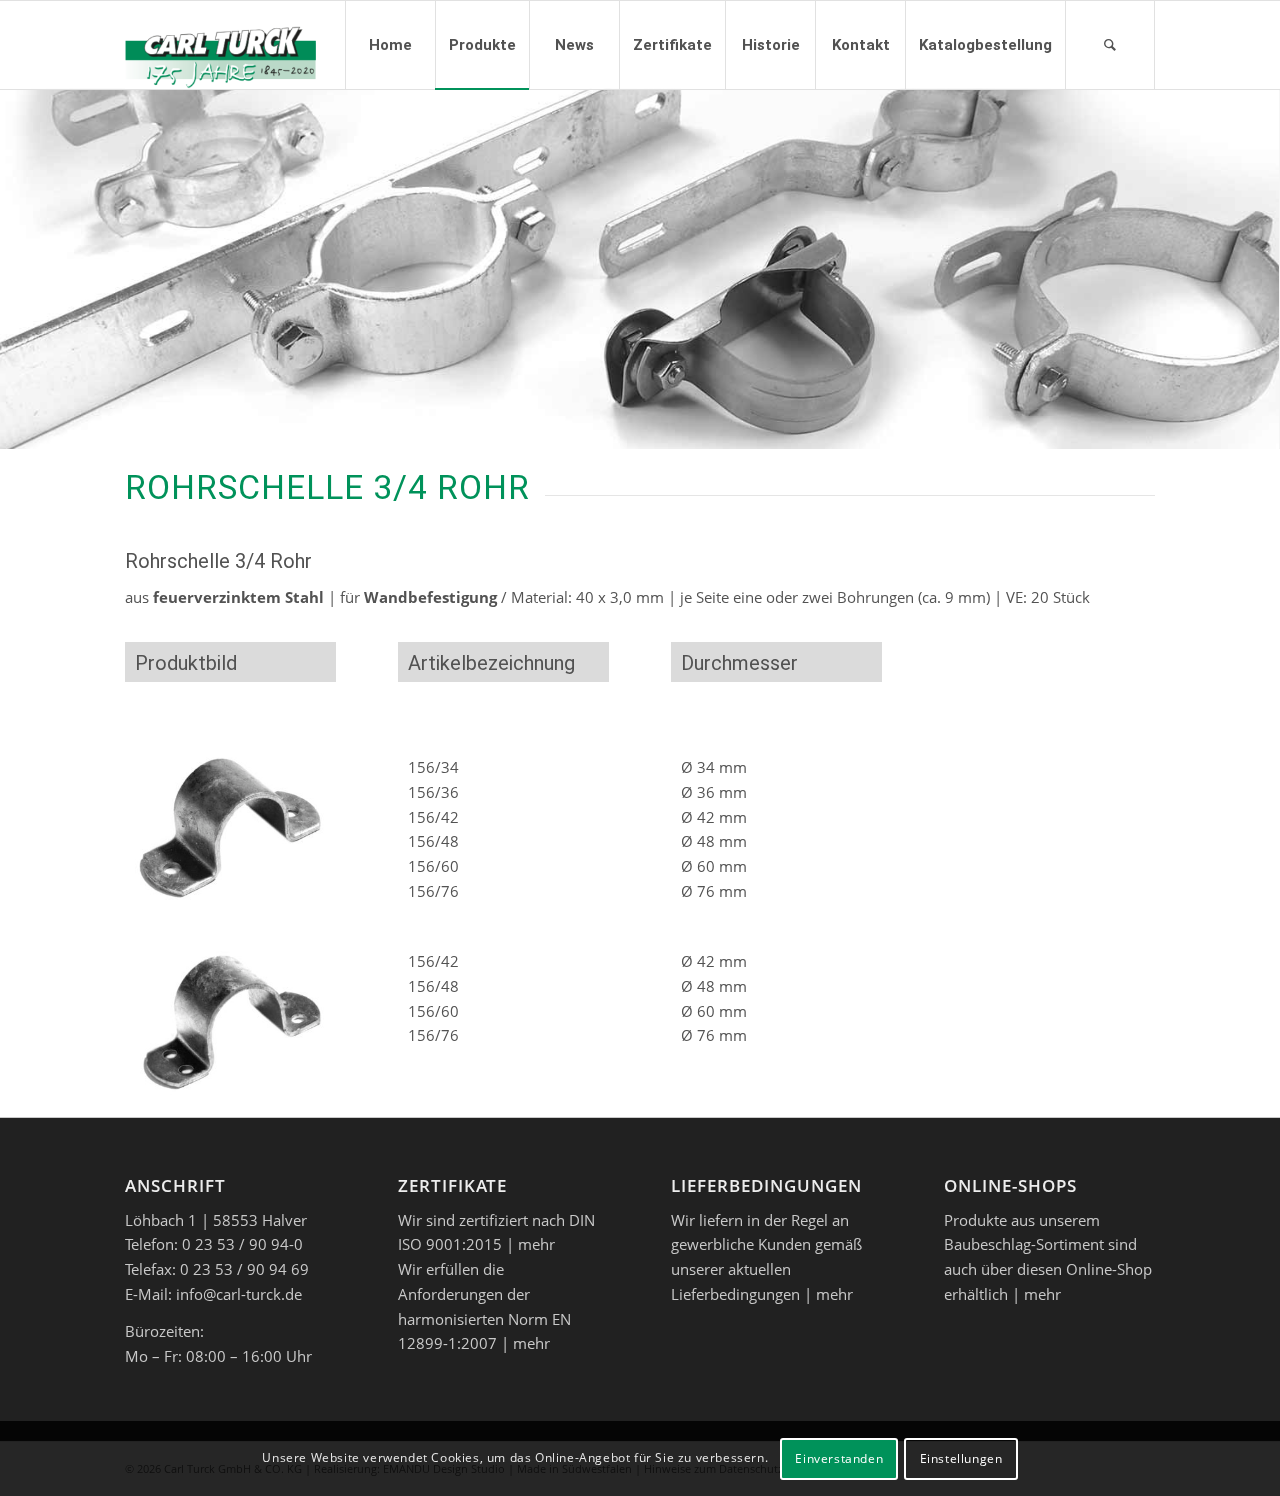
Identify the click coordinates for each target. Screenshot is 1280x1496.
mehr (536, 1244)
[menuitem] (390, 45)
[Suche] (1110, 45)
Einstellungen (961, 1457)
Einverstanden (839, 1457)
